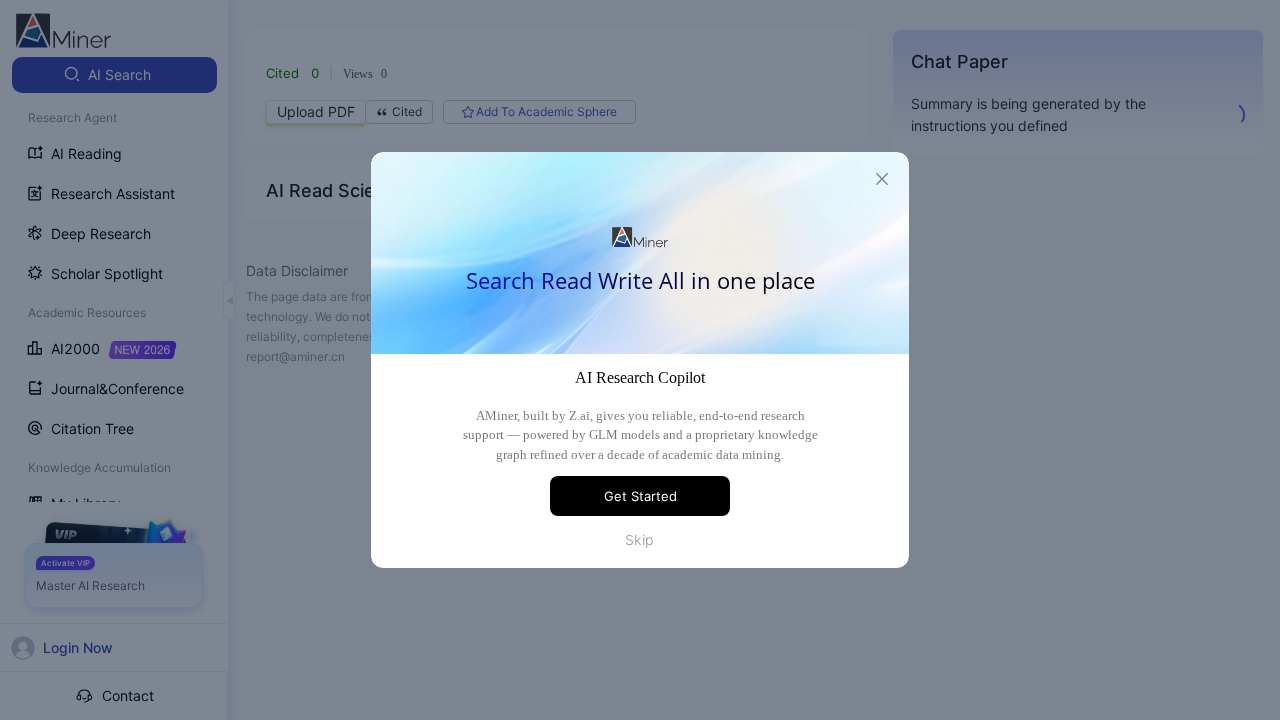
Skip (639, 539)
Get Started (640, 496)
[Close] (882, 179)
